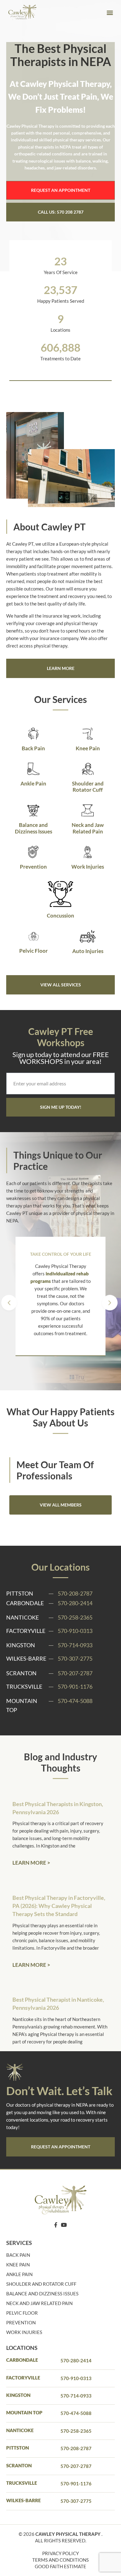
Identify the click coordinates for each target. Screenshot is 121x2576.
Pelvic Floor (34, 951)
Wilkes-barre (23, 2500)
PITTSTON (18, 2448)
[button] (110, 13)
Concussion (60, 916)
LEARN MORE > (31, 1863)
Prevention (33, 867)
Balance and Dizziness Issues (34, 828)
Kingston (18, 2395)
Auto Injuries (88, 951)
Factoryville (23, 2378)
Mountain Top (24, 2412)
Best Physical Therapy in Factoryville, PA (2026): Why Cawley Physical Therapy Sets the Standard (59, 1906)
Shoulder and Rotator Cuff (88, 787)
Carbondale (22, 2360)
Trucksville (22, 2483)
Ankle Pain (33, 783)
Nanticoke (20, 2430)
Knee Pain (88, 748)
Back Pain (33, 748)
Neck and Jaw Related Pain (88, 828)
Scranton (19, 2465)
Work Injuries (88, 867)
